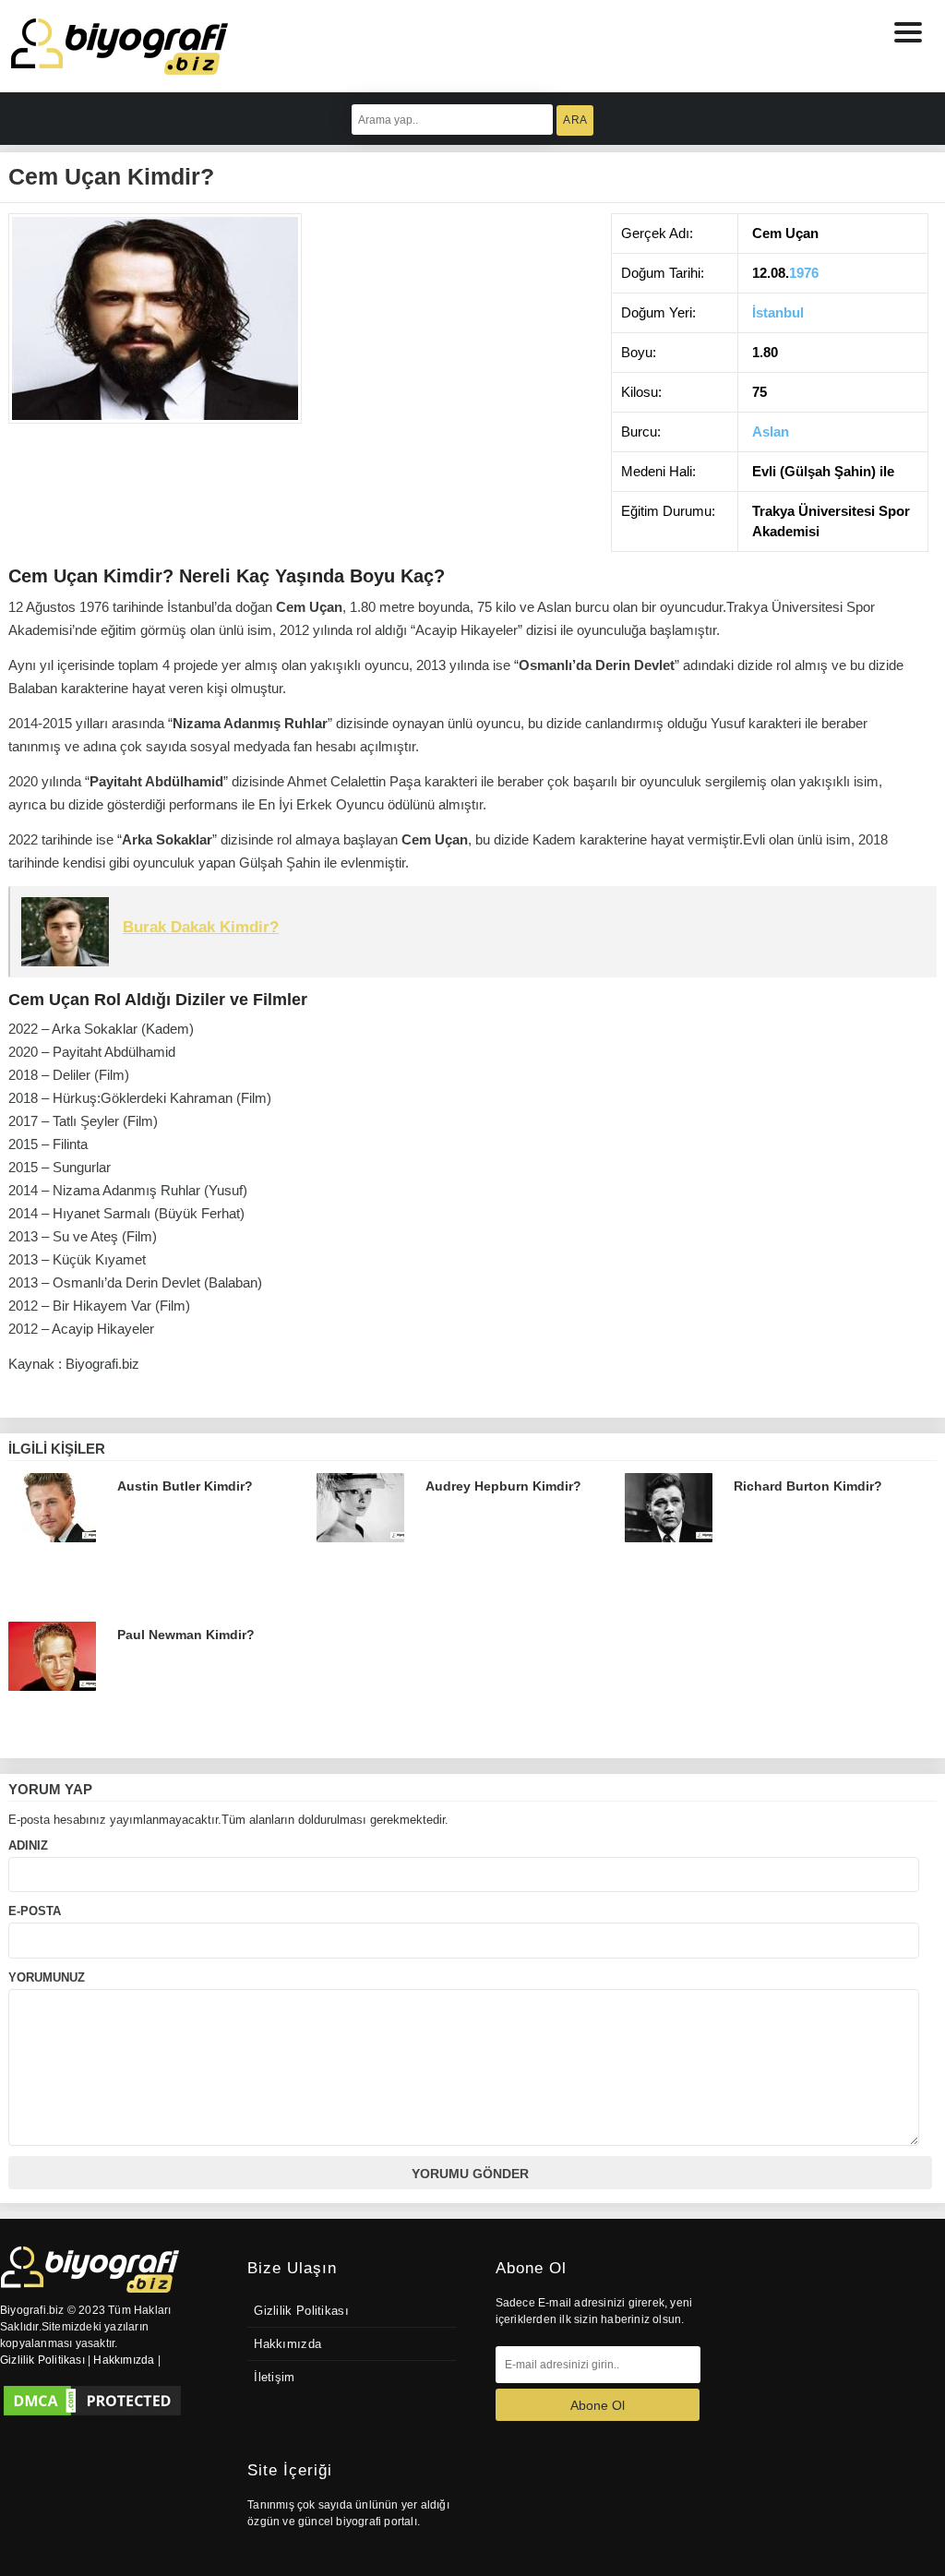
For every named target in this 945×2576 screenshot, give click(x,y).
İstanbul (778, 312)
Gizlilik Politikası (301, 2311)
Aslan (771, 431)
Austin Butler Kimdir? (185, 1486)
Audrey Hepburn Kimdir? (503, 1486)
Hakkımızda (287, 2344)
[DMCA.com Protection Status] (92, 2401)
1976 (804, 273)
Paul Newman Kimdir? (186, 1635)
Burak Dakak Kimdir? (201, 927)
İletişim (274, 2378)
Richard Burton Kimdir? (808, 1486)
